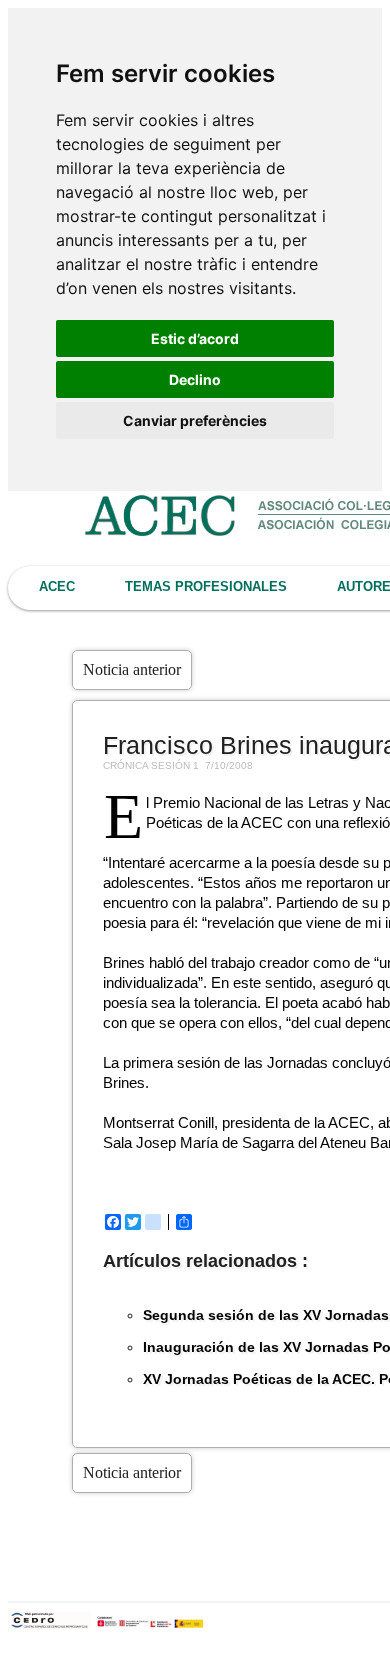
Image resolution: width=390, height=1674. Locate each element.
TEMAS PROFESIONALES (206, 586)
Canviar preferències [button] (195, 420)
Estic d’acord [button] (195, 338)
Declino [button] (195, 379)
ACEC (57, 586)
